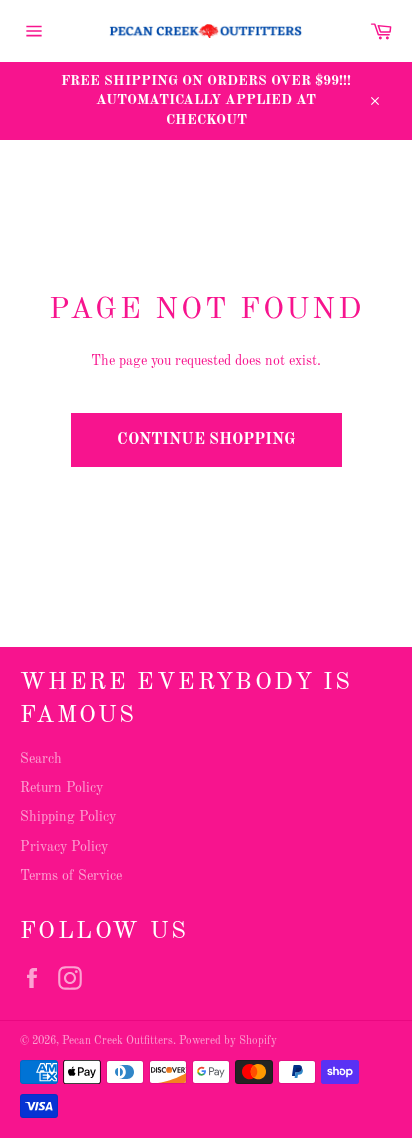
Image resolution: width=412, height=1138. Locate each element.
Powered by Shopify (228, 1041)
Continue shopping (206, 440)
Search (41, 759)
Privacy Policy (64, 847)
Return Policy (61, 788)
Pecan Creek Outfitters (117, 1041)
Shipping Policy (68, 817)
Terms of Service (71, 876)
